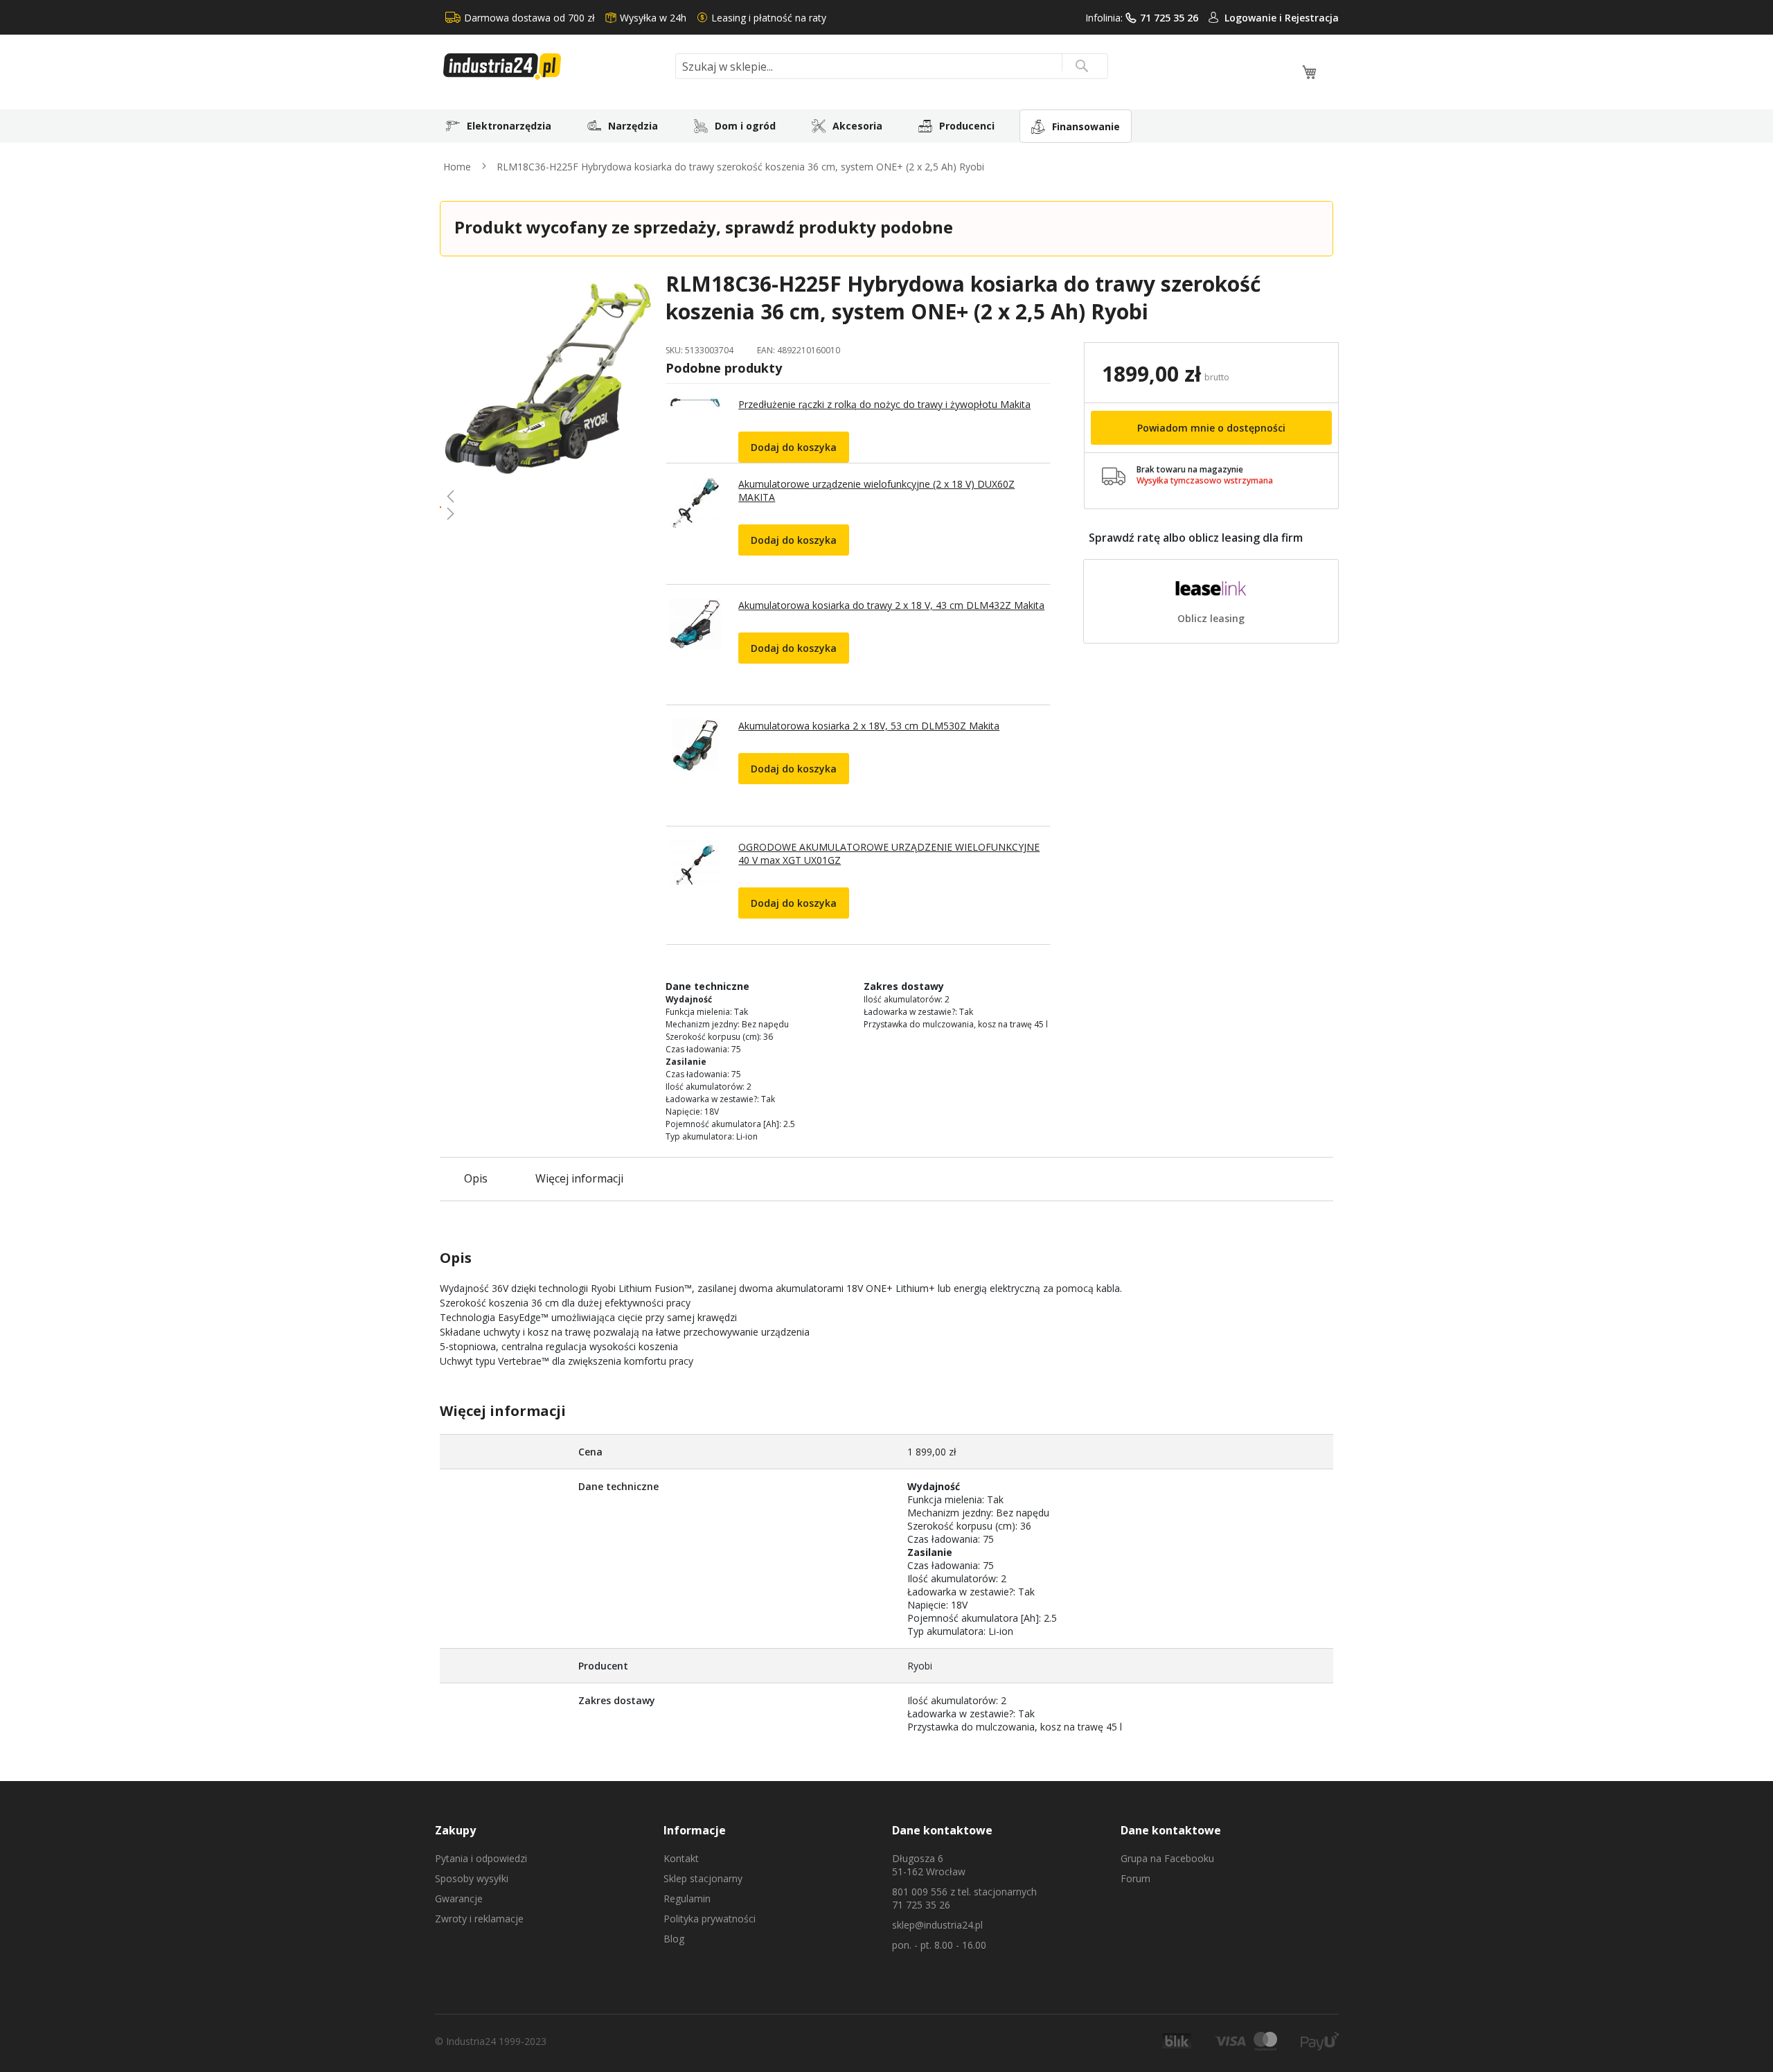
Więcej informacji (579, 1178)
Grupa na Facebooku (1167, 1858)
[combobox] (892, 66)
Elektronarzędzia (509, 126)
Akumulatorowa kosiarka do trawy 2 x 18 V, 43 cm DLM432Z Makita (891, 605)
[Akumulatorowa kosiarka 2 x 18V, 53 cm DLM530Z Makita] (693, 772)
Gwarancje (459, 1898)
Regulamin (687, 1898)
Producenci (967, 126)
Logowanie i (1255, 18)
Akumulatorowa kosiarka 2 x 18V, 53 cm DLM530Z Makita (869, 726)
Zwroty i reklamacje (479, 1919)
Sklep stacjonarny (703, 1878)
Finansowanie (1086, 126)
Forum (1135, 1878)
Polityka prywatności (710, 1919)
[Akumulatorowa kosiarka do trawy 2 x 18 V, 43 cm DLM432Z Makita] (693, 652)
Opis (476, 1178)
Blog (674, 1939)
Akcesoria (857, 126)
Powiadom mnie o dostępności (1211, 428)
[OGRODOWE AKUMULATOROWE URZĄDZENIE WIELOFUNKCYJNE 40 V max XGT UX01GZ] (693, 892)
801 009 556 (920, 1892)
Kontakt (681, 1858)
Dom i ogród (745, 126)
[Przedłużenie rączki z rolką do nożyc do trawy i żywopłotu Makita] (693, 430)
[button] (547, 496)
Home (457, 167)
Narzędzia (633, 126)
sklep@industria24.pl (937, 1925)
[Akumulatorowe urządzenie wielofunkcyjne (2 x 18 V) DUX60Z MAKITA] (693, 531)
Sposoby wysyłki (472, 1878)
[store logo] (554, 67)
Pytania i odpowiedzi (481, 1858)
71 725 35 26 (1169, 18)
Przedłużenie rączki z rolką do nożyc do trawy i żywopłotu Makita (884, 404)
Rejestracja (1312, 18)
